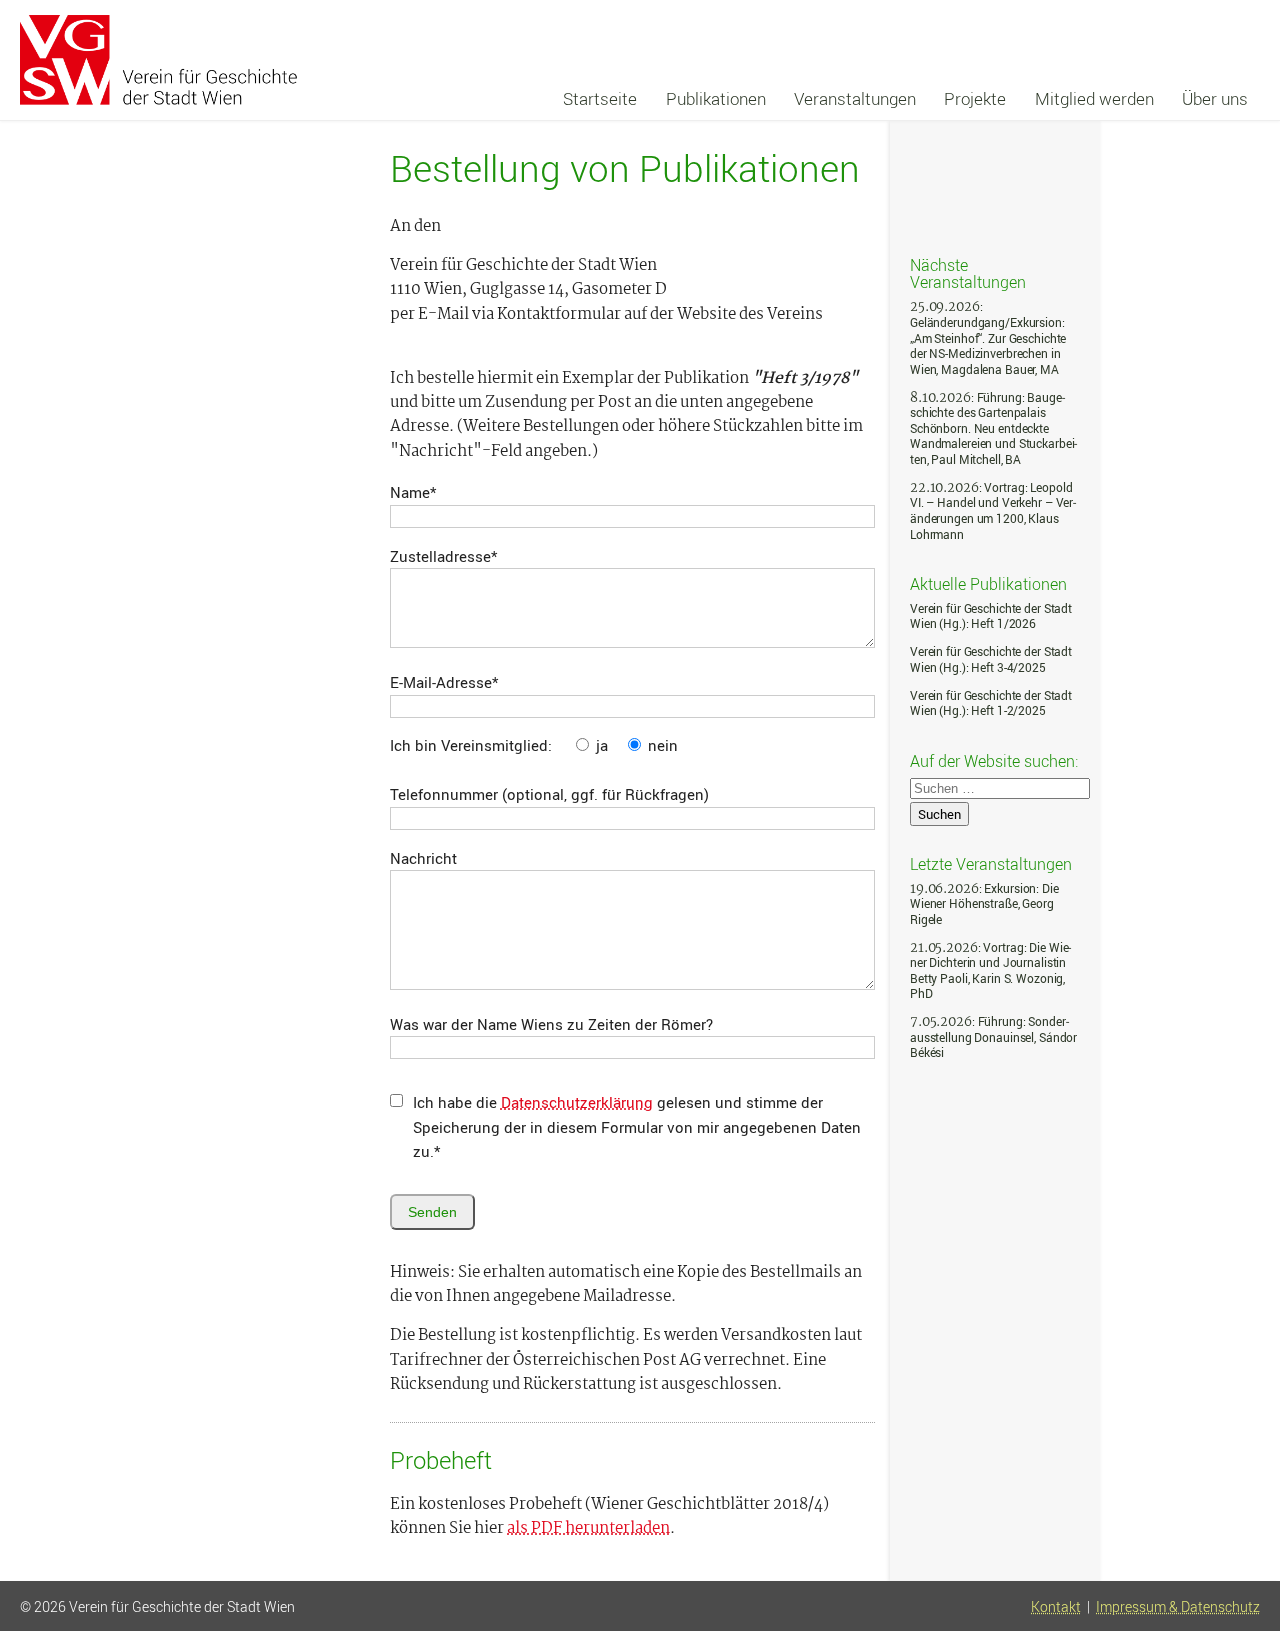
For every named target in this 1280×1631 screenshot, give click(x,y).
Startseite (600, 98)
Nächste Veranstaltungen (968, 272)
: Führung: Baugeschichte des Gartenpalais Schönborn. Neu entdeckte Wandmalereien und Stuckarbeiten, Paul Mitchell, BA (993, 428)
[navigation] (905, 99)
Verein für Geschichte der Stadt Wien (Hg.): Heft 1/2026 (991, 616)
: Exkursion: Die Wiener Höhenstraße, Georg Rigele (984, 904)
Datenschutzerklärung (577, 1102)
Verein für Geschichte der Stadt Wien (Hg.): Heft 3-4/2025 (991, 659)
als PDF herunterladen (588, 1529)
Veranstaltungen (855, 98)
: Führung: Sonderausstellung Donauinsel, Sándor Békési (993, 1037)
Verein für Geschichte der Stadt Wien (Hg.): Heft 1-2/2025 (991, 703)
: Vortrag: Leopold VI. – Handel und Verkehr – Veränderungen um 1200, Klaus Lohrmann (993, 511)
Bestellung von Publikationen (625, 168)
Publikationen (716, 98)
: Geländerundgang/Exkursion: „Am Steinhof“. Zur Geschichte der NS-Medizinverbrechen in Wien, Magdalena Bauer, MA (988, 337)
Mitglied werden (1094, 98)
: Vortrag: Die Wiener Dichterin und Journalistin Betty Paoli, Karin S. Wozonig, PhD (990, 971)
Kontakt (1056, 1607)
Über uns (1215, 98)
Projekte (975, 98)
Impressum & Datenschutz (1178, 1607)
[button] (1243, 1544)
